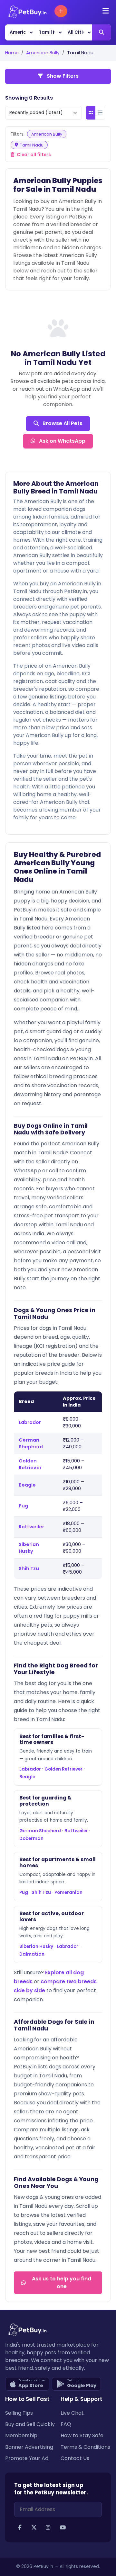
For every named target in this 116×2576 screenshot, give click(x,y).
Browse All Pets (62, 423)
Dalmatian (32, 1954)
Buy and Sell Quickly (30, 2424)
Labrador (30, 1422)
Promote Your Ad (27, 2458)
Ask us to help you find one (62, 2283)
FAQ (66, 2424)
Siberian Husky (29, 1548)
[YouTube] (63, 2528)
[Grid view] (91, 113)
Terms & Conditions (85, 2447)
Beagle (27, 1485)
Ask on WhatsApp (62, 441)
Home (12, 53)
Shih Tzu (29, 1568)
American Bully (43, 53)
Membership (21, 2435)
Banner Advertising (29, 2447)
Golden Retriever (30, 1464)
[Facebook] (20, 2528)
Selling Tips (19, 2413)
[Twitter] (34, 2528)
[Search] (101, 32)
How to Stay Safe (82, 2435)
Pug (23, 1506)
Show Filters (62, 76)
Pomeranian (68, 1892)
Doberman (31, 1839)
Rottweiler (31, 1527)
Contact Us (75, 2458)
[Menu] (106, 11)
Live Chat (72, 2413)
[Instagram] (48, 2528)
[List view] (100, 113)
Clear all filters (33, 155)
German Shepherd (31, 1443)
